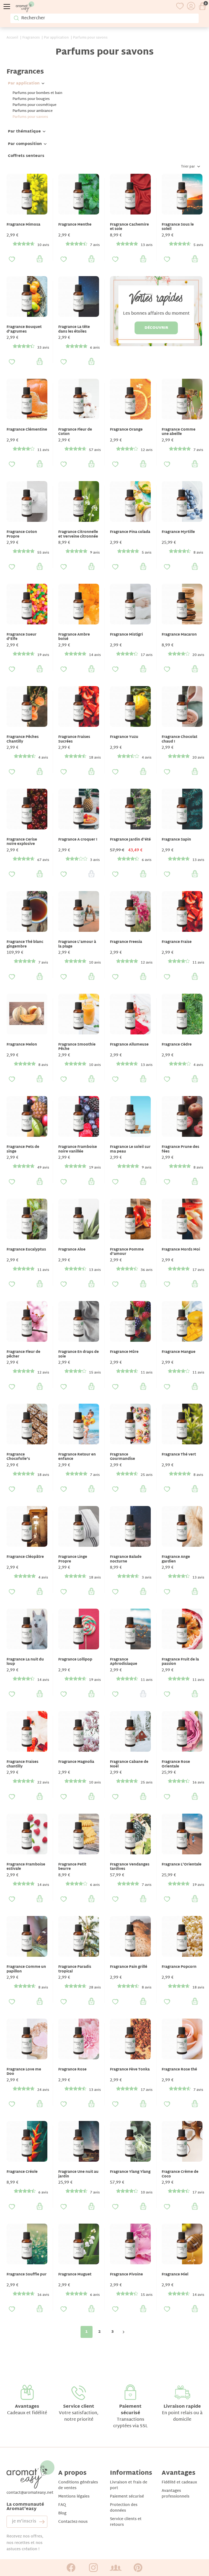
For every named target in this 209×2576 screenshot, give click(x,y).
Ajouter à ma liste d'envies (12, 259)
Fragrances (25, 72)
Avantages (27, 2407)
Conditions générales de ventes (78, 2485)
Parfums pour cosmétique (34, 105)
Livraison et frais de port (129, 2485)
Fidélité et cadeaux (179, 2482)
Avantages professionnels (176, 2494)
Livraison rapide (182, 2407)
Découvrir (156, 328)
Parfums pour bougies (31, 99)
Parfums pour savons (30, 117)
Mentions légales (74, 2497)
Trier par (188, 167)
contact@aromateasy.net (30, 2493)
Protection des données (124, 2508)
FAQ (62, 2505)
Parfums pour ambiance (33, 111)
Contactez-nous (73, 2522)
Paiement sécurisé (130, 2410)
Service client (79, 2407)
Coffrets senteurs (26, 156)
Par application (24, 83)
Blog (62, 2513)
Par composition (25, 144)
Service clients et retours (126, 2522)
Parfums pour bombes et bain (37, 93)
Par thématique (24, 132)
